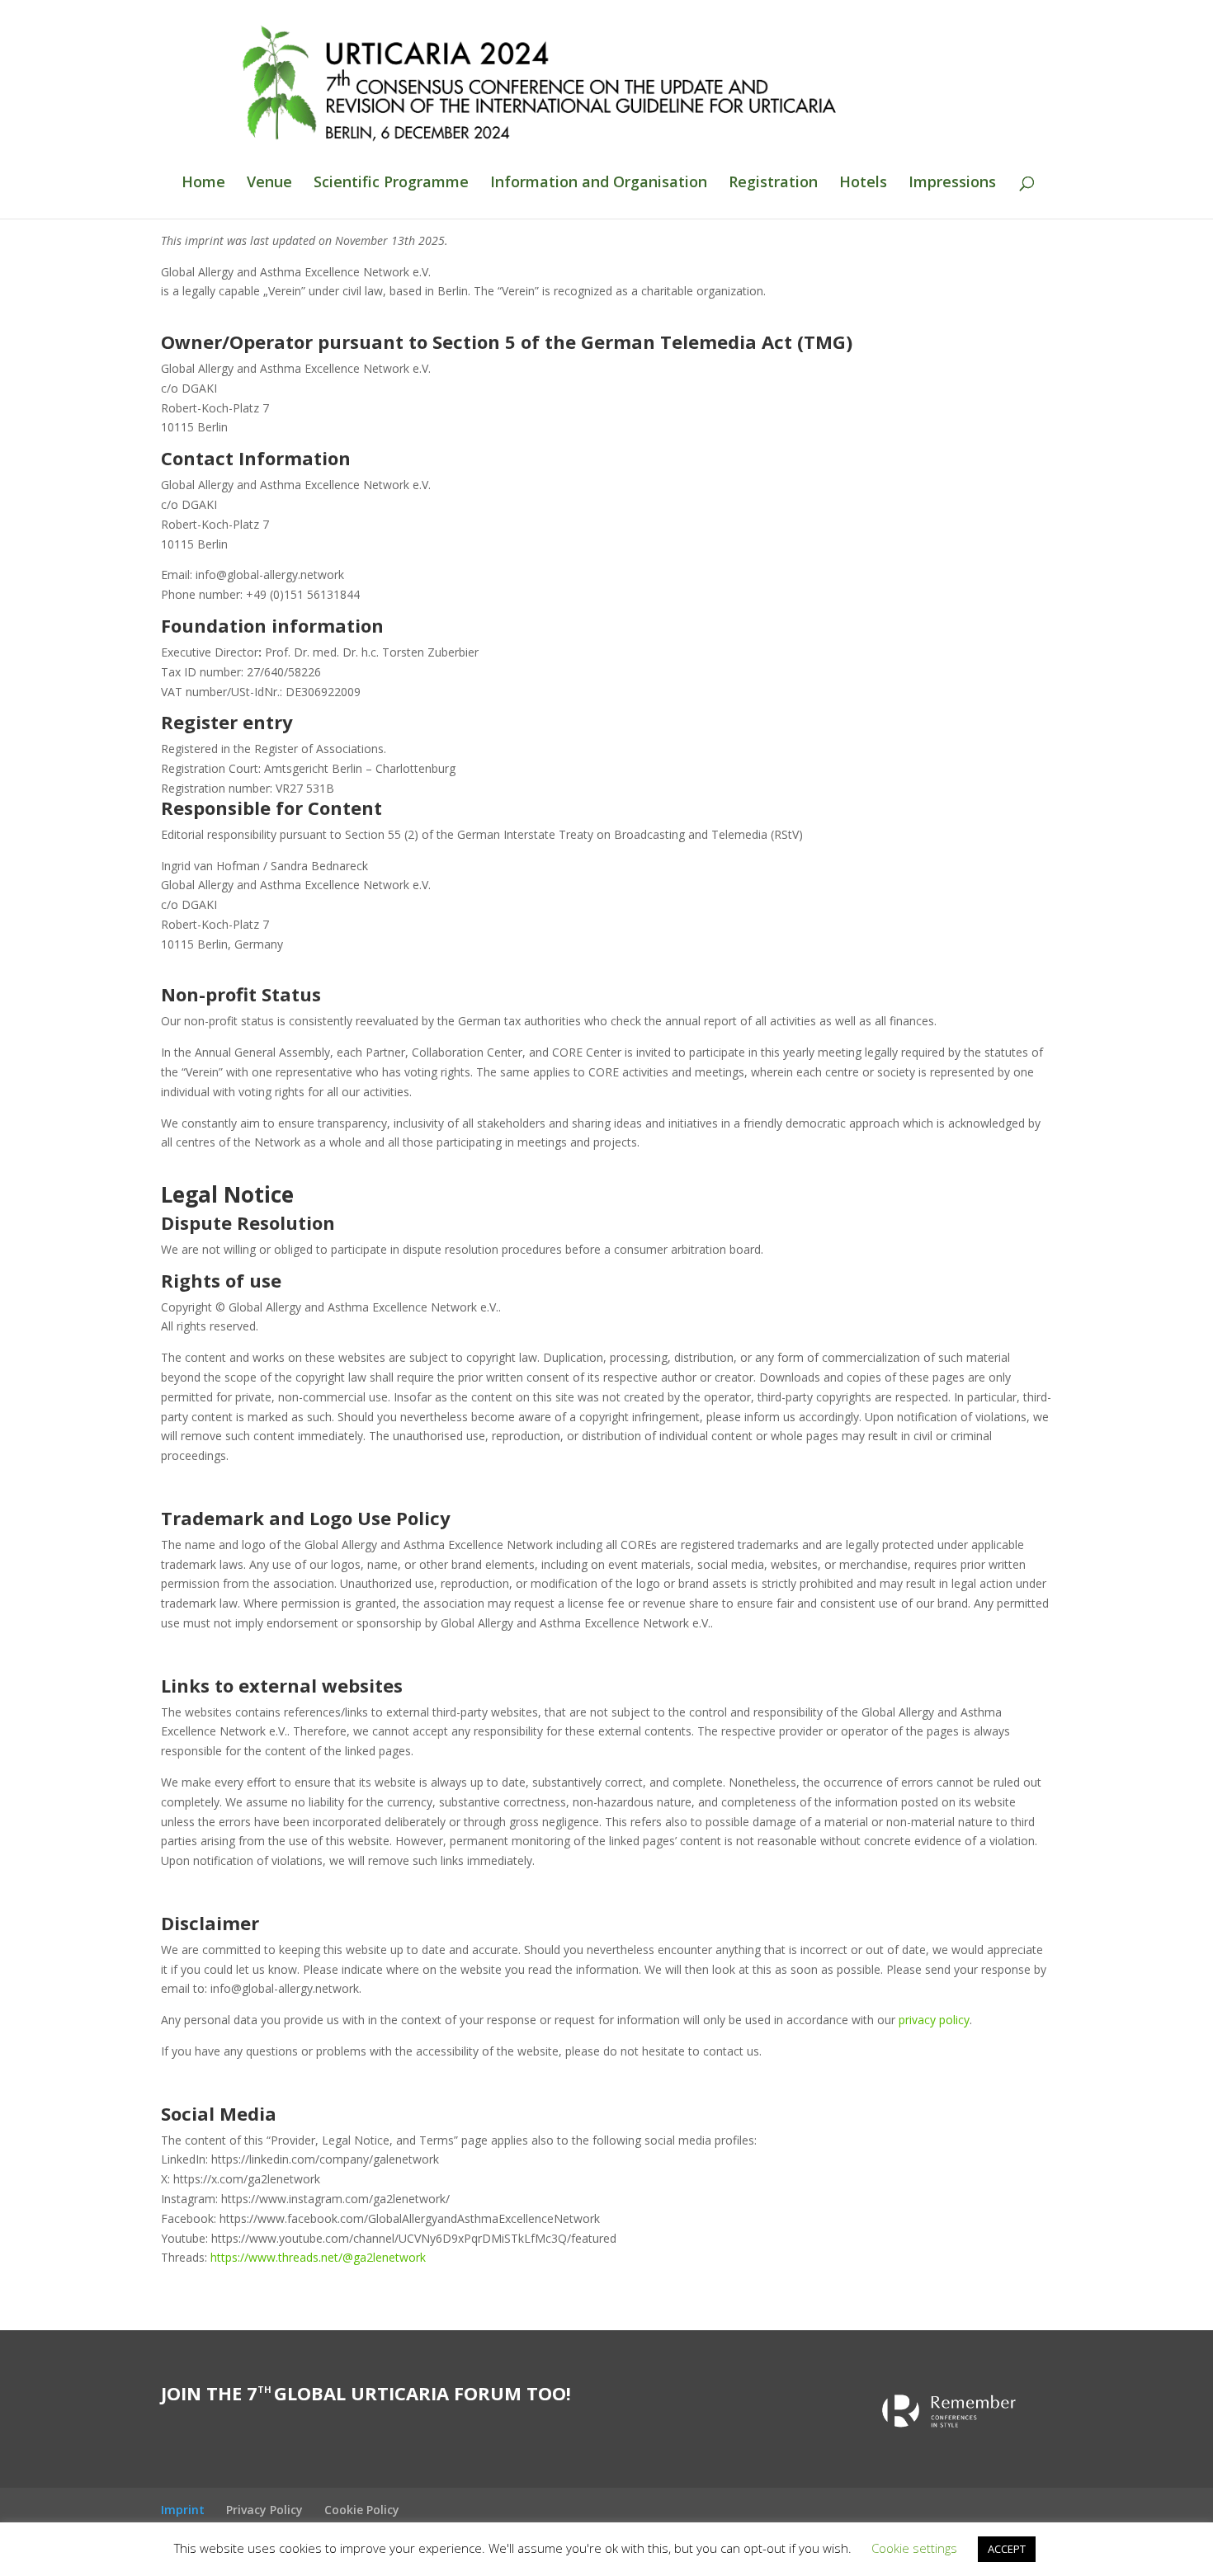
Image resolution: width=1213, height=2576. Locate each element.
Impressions (952, 184)
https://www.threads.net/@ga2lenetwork (318, 2257)
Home (203, 184)
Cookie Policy (362, 2510)
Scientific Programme (391, 184)
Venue (269, 184)
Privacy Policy (264, 2510)
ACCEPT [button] (1007, 2549)
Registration (773, 184)
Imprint (183, 2510)
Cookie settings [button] (914, 2548)
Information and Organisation (599, 184)
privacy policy (934, 2020)
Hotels (863, 184)
